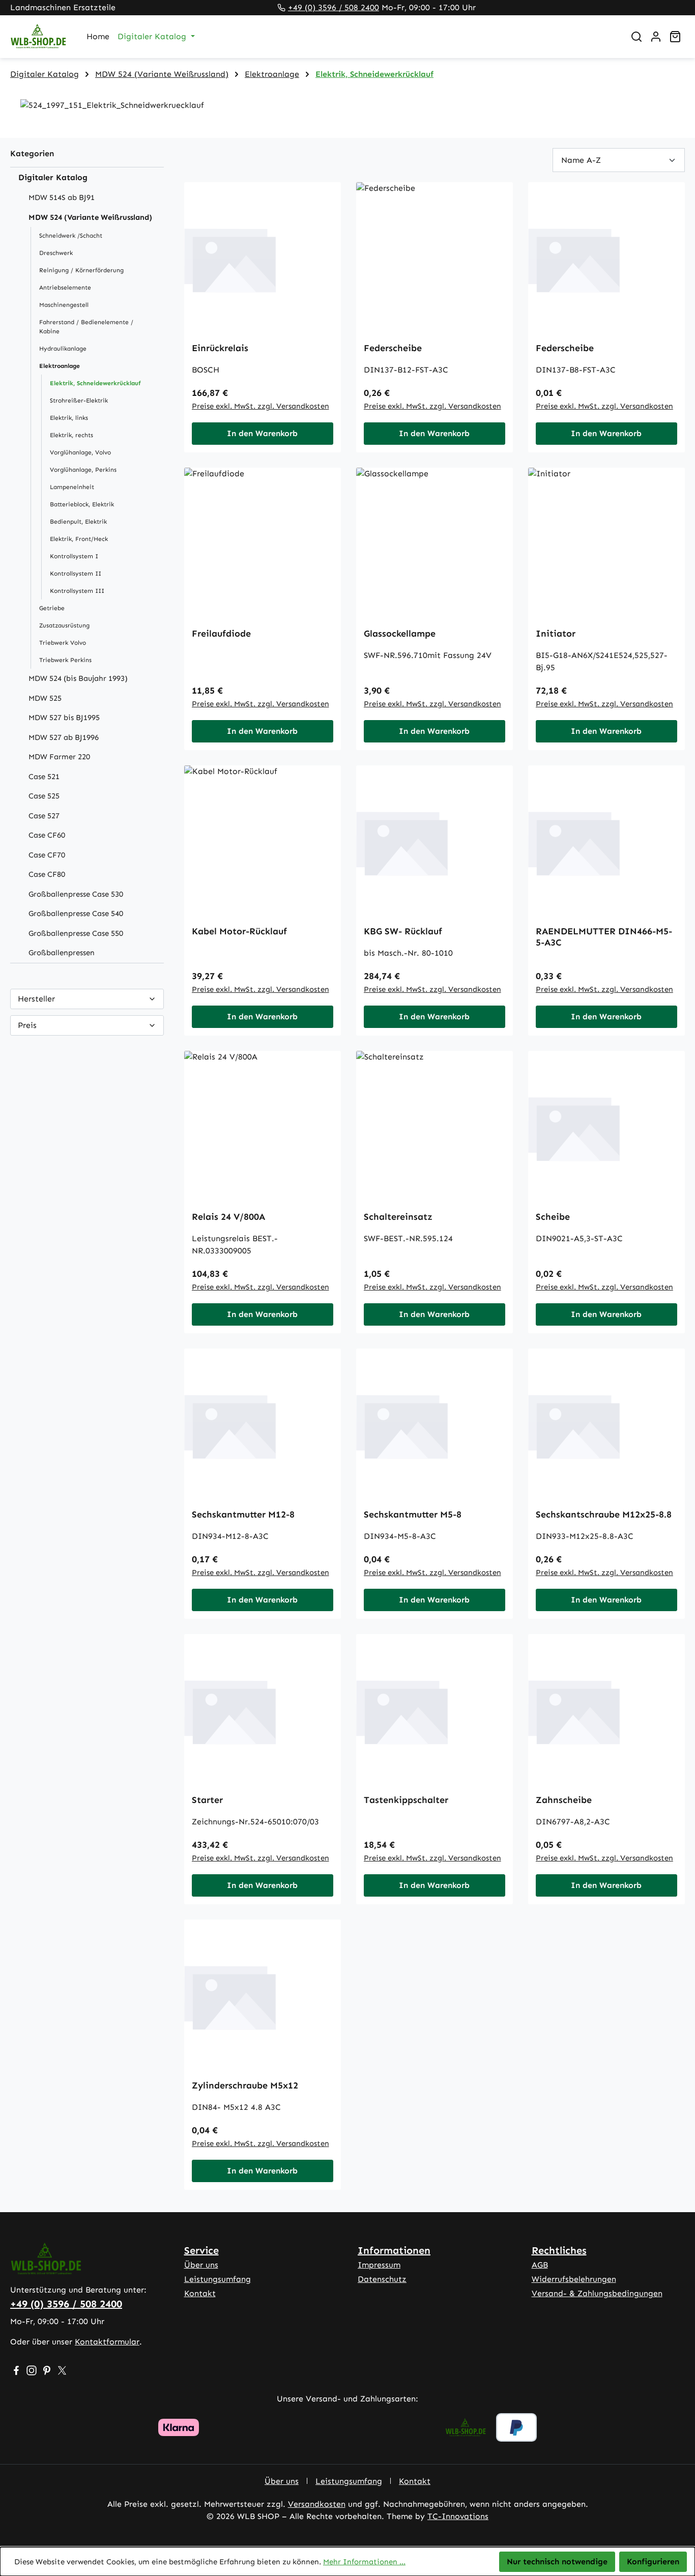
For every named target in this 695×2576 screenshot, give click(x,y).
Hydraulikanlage (63, 349)
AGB (540, 2265)
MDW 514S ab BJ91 (62, 197)
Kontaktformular (107, 2342)
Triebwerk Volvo (63, 643)
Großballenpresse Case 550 (76, 933)
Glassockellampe (400, 634)
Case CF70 (47, 855)
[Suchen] (636, 37)
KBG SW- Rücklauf (403, 931)
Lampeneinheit (72, 487)
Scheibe (553, 1217)
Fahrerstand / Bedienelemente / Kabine (86, 327)
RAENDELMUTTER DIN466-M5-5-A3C (604, 937)
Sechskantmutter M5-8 (413, 1514)
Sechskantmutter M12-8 (243, 1514)
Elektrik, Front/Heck (79, 539)
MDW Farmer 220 (59, 757)
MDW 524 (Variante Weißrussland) (90, 217)
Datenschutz (382, 2279)
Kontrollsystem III (77, 591)
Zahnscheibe (564, 1800)
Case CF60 (47, 835)
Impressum (379, 2265)
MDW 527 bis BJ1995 (64, 718)
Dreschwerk (56, 253)
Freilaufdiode (221, 634)
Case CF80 (47, 874)
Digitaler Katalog (53, 177)
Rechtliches (559, 2250)
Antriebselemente (65, 288)
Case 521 (44, 777)
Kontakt (200, 2293)
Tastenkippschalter (406, 1800)
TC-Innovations (458, 2516)
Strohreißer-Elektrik (79, 400)
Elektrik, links (69, 418)
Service (201, 2250)
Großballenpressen (62, 953)
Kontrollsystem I (74, 556)
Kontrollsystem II (76, 574)
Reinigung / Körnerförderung (81, 270)
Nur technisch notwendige (557, 2561)
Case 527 (44, 816)
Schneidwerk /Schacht (71, 236)
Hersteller (36, 999)
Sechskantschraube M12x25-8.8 (604, 1514)
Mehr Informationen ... (364, 2562)
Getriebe (52, 608)
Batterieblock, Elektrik (82, 504)
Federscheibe (393, 348)
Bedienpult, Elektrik (78, 522)
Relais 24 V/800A (228, 1217)
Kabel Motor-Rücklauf (239, 931)
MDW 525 (45, 698)
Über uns (201, 2265)
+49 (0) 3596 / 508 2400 (334, 7)
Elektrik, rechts (71, 435)
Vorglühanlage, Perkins (83, 470)
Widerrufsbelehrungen (574, 2279)
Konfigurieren (653, 2561)
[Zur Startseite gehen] (38, 37)
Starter (207, 1800)
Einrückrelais (220, 348)
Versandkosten (317, 2504)
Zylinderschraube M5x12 (245, 2085)
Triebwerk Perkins (65, 660)
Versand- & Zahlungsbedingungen (597, 2293)
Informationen (394, 2250)
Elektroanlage (60, 366)
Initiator (556, 634)
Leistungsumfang (218, 2279)
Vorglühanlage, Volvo (80, 452)
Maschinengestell (64, 305)
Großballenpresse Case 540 (76, 913)
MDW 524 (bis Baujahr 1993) (78, 678)
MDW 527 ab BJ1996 (64, 737)
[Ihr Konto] (656, 37)
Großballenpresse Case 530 (76, 894)
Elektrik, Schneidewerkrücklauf (95, 383)
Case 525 (44, 796)
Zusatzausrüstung (64, 625)
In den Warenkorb (262, 433)
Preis (27, 1025)
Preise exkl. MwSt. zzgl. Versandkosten (260, 406)
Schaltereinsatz (398, 1217)
